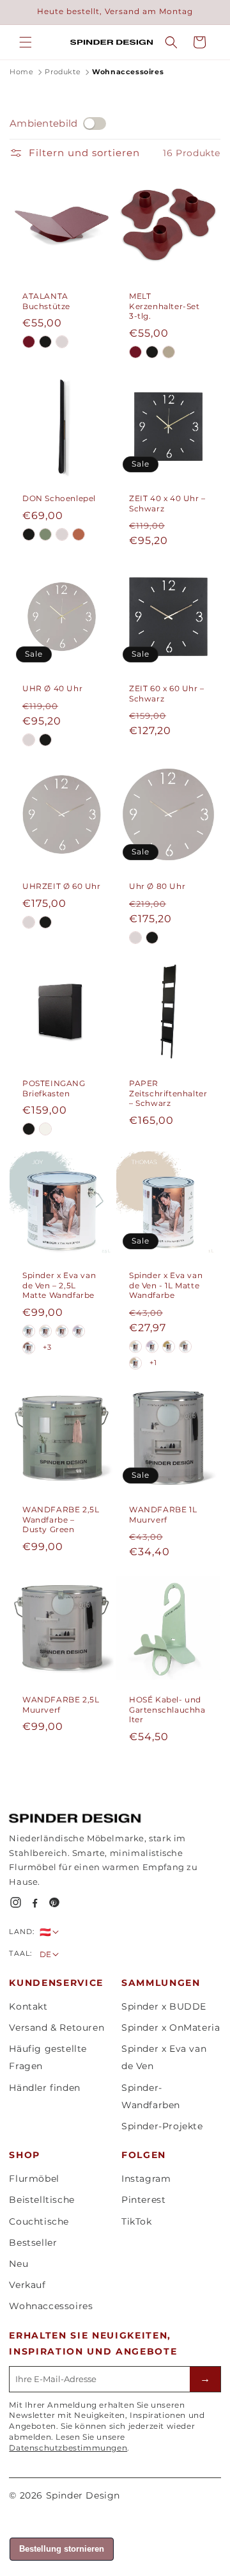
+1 (153, 1363)
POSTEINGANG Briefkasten (54, 1088)
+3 (47, 1347)
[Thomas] (62, 1331)
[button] (26, 42)
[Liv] (45, 1331)
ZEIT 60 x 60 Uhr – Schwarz (167, 693)
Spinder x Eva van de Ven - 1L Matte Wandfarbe (166, 1285)
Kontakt (28, 2006)
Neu (19, 2264)
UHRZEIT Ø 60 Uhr (62, 886)
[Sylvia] (29, 1348)
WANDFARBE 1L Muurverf (163, 1515)
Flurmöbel (34, 2179)
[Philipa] (79, 1331)
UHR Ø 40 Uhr (52, 688)
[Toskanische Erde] (79, 534)
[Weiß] (45, 1129)
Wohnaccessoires (51, 2306)
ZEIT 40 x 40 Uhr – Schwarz (167, 503)
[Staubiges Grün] (45, 534)
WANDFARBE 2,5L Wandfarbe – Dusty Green (61, 1519)
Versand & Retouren (57, 2028)
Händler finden (44, 2088)
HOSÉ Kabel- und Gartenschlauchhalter (167, 1709)
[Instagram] (16, 1902)
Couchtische (39, 2221)
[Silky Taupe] (62, 342)
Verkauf (27, 2285)
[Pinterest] (54, 1902)
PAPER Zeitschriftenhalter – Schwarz (168, 1093)
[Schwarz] (45, 342)
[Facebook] (35, 1902)
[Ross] (185, 1347)
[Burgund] (29, 342)
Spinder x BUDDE (164, 2006)
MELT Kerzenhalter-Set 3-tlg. (165, 306)
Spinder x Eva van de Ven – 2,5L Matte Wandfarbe (59, 1285)
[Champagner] (169, 352)
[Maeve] (135, 1363)
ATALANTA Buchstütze (46, 301)
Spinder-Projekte (162, 2126)
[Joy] (29, 1331)
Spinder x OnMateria (171, 2028)
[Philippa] (152, 1347)
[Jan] (169, 1347)
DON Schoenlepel (59, 498)
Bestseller (33, 2243)
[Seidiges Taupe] (62, 534)
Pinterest (143, 2200)
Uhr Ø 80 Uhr (157, 886)
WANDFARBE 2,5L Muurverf (61, 1705)
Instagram (146, 2179)
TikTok (137, 2221)
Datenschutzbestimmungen (68, 2448)
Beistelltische (42, 2200)
